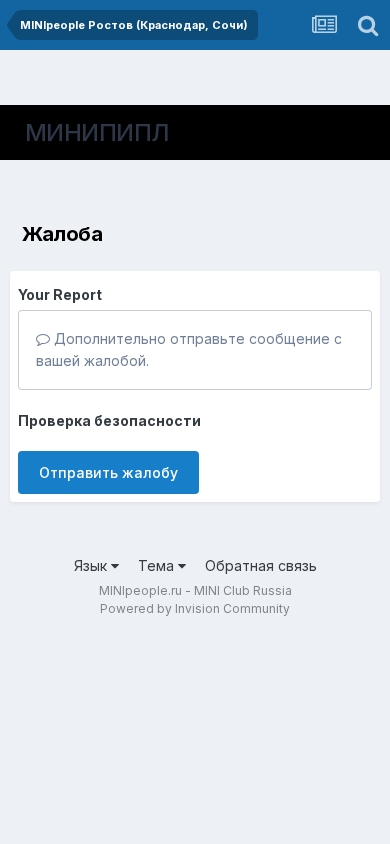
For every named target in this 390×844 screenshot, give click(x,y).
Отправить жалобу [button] (108, 472)
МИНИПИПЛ (97, 132)
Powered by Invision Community (195, 608)
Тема (158, 565)
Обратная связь (261, 565)
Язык (92, 565)
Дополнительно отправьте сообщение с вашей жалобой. (189, 349)
